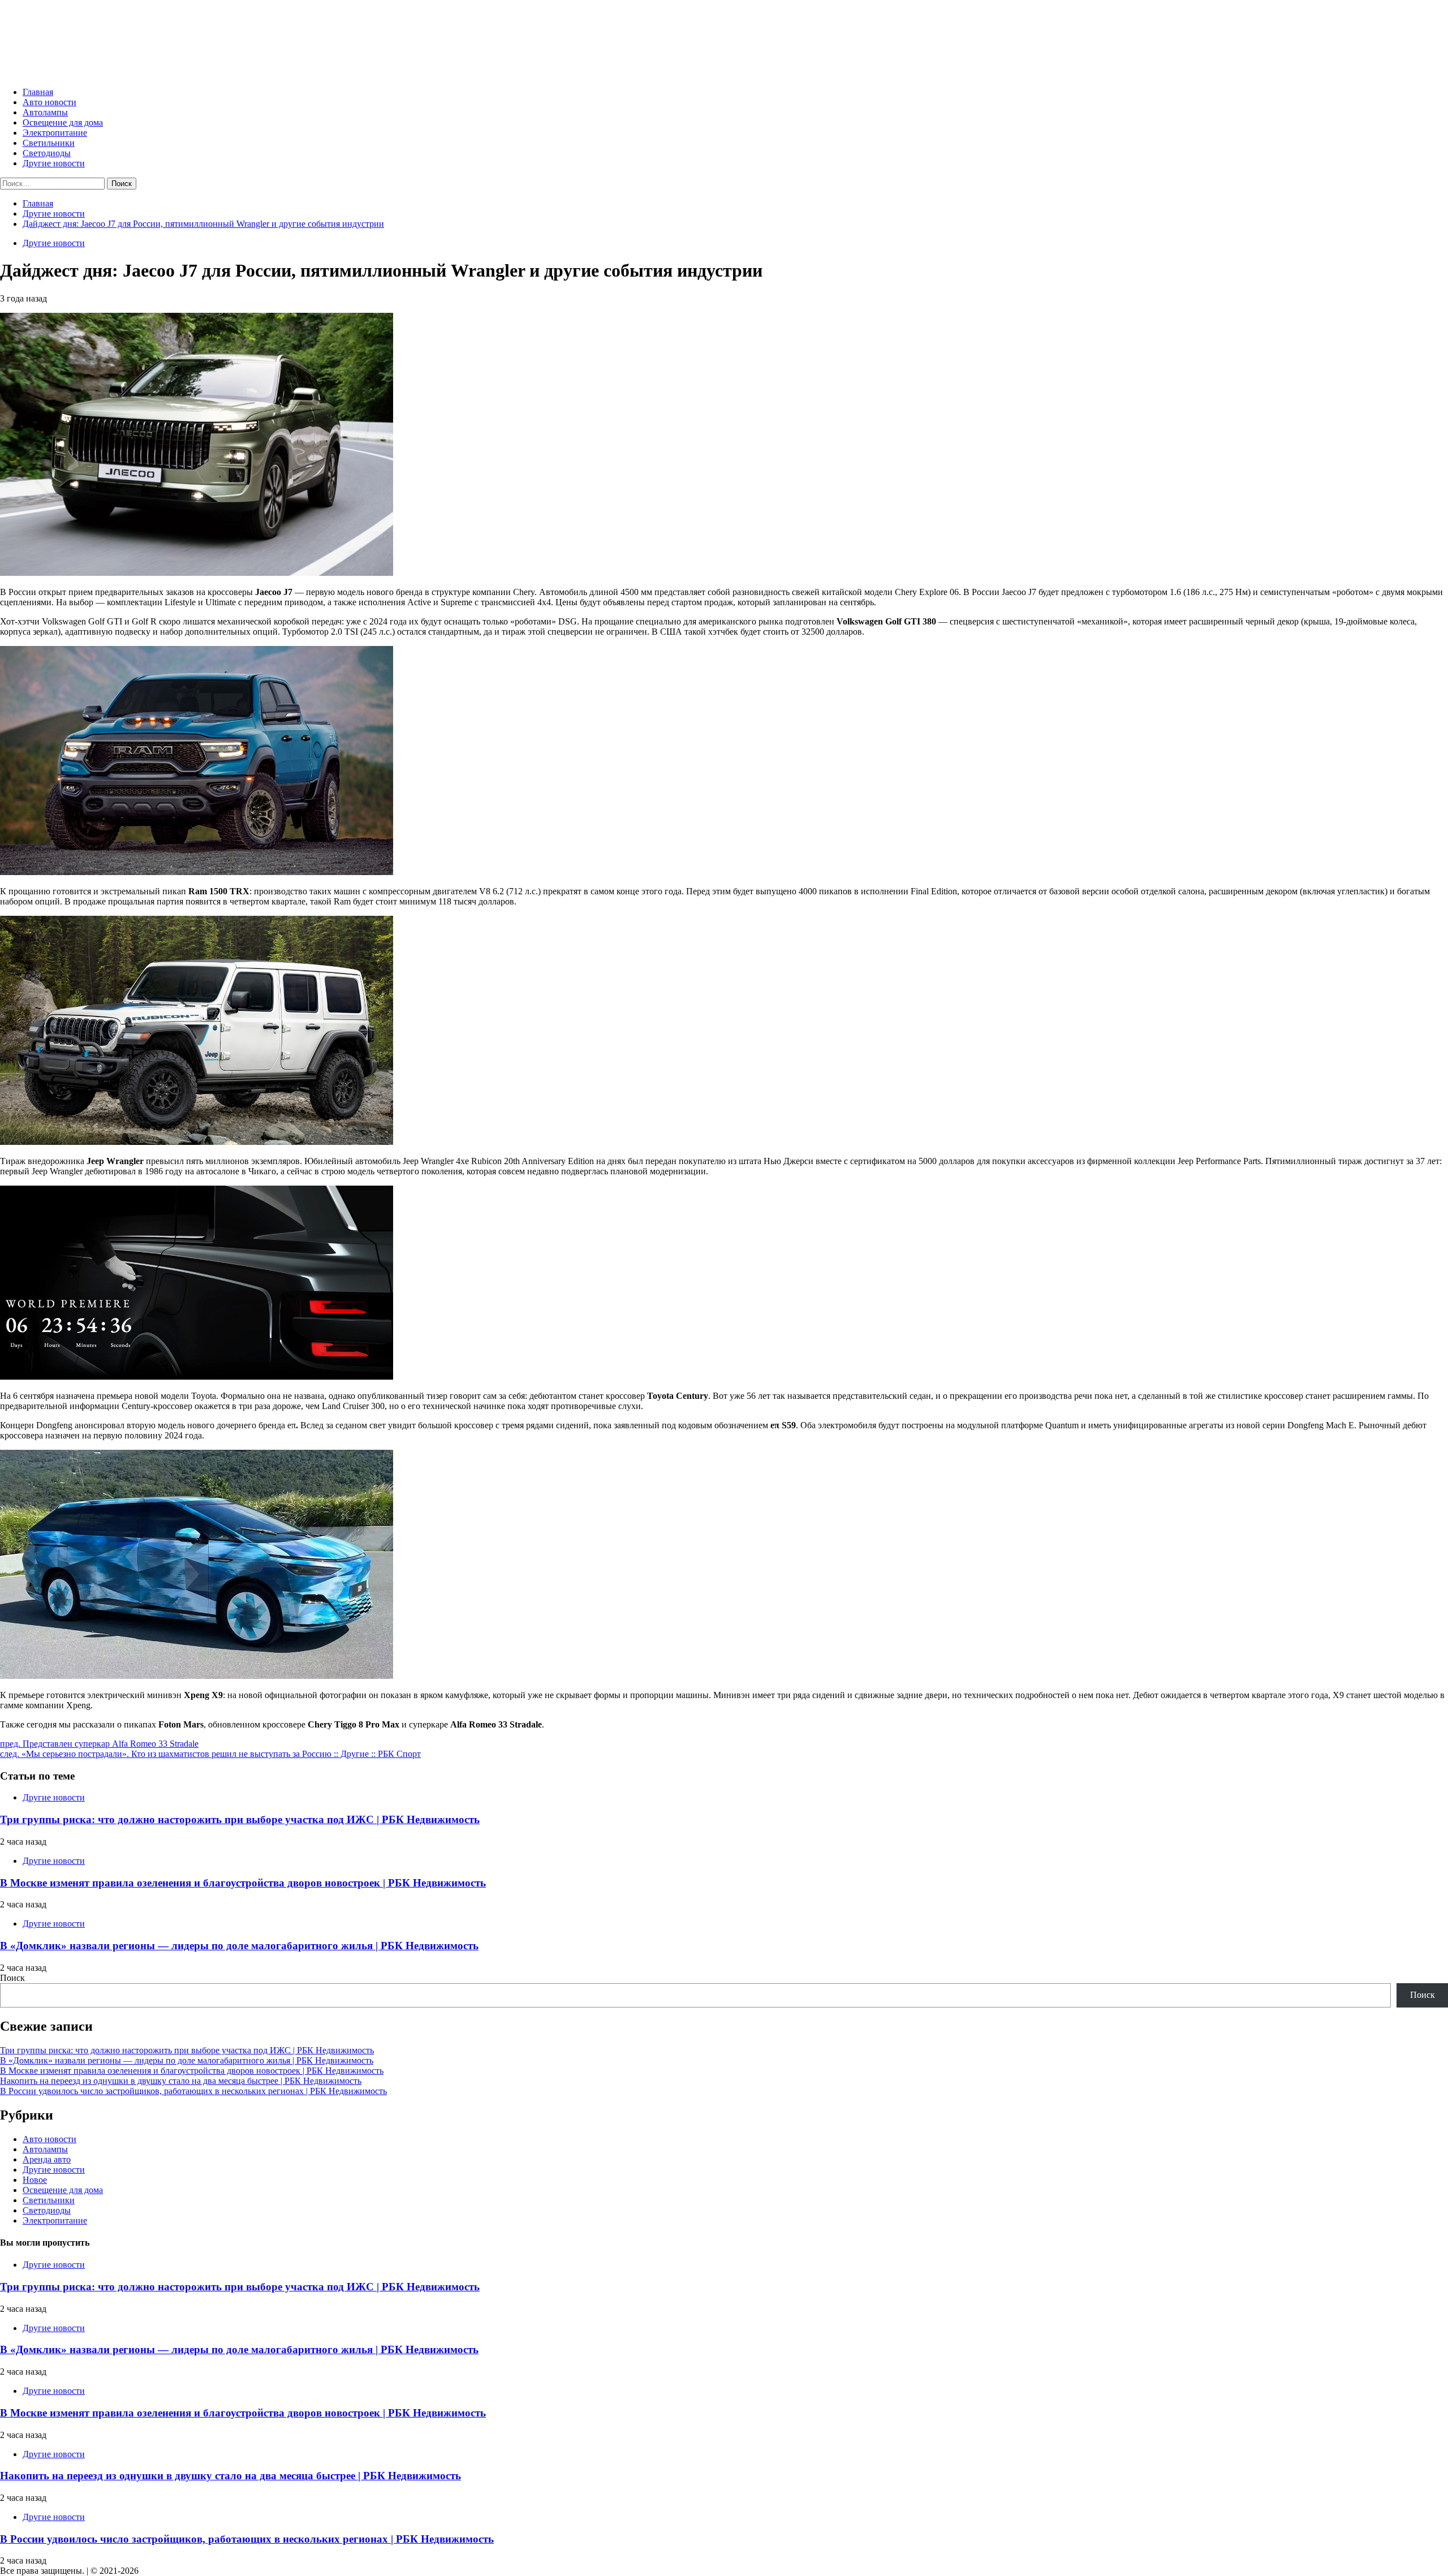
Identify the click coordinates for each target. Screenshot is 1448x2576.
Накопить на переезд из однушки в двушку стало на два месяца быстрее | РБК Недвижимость (181, 2081)
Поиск (12, 1978)
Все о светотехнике (88, 34)
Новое (35, 2180)
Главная (38, 92)
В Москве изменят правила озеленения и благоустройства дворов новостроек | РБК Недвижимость (243, 1883)
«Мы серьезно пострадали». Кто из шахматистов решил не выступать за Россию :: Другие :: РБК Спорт (210, 1754)
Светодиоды (47, 153)
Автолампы (45, 112)
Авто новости (49, 102)
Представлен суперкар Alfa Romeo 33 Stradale (99, 1744)
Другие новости (54, 163)
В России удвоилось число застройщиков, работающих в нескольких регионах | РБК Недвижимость (193, 2091)
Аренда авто (47, 2159)
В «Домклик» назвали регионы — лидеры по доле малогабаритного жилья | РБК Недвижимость (239, 1946)
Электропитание (55, 133)
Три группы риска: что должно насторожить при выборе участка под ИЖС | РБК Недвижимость (240, 1819)
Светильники (49, 143)
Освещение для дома (63, 122)
